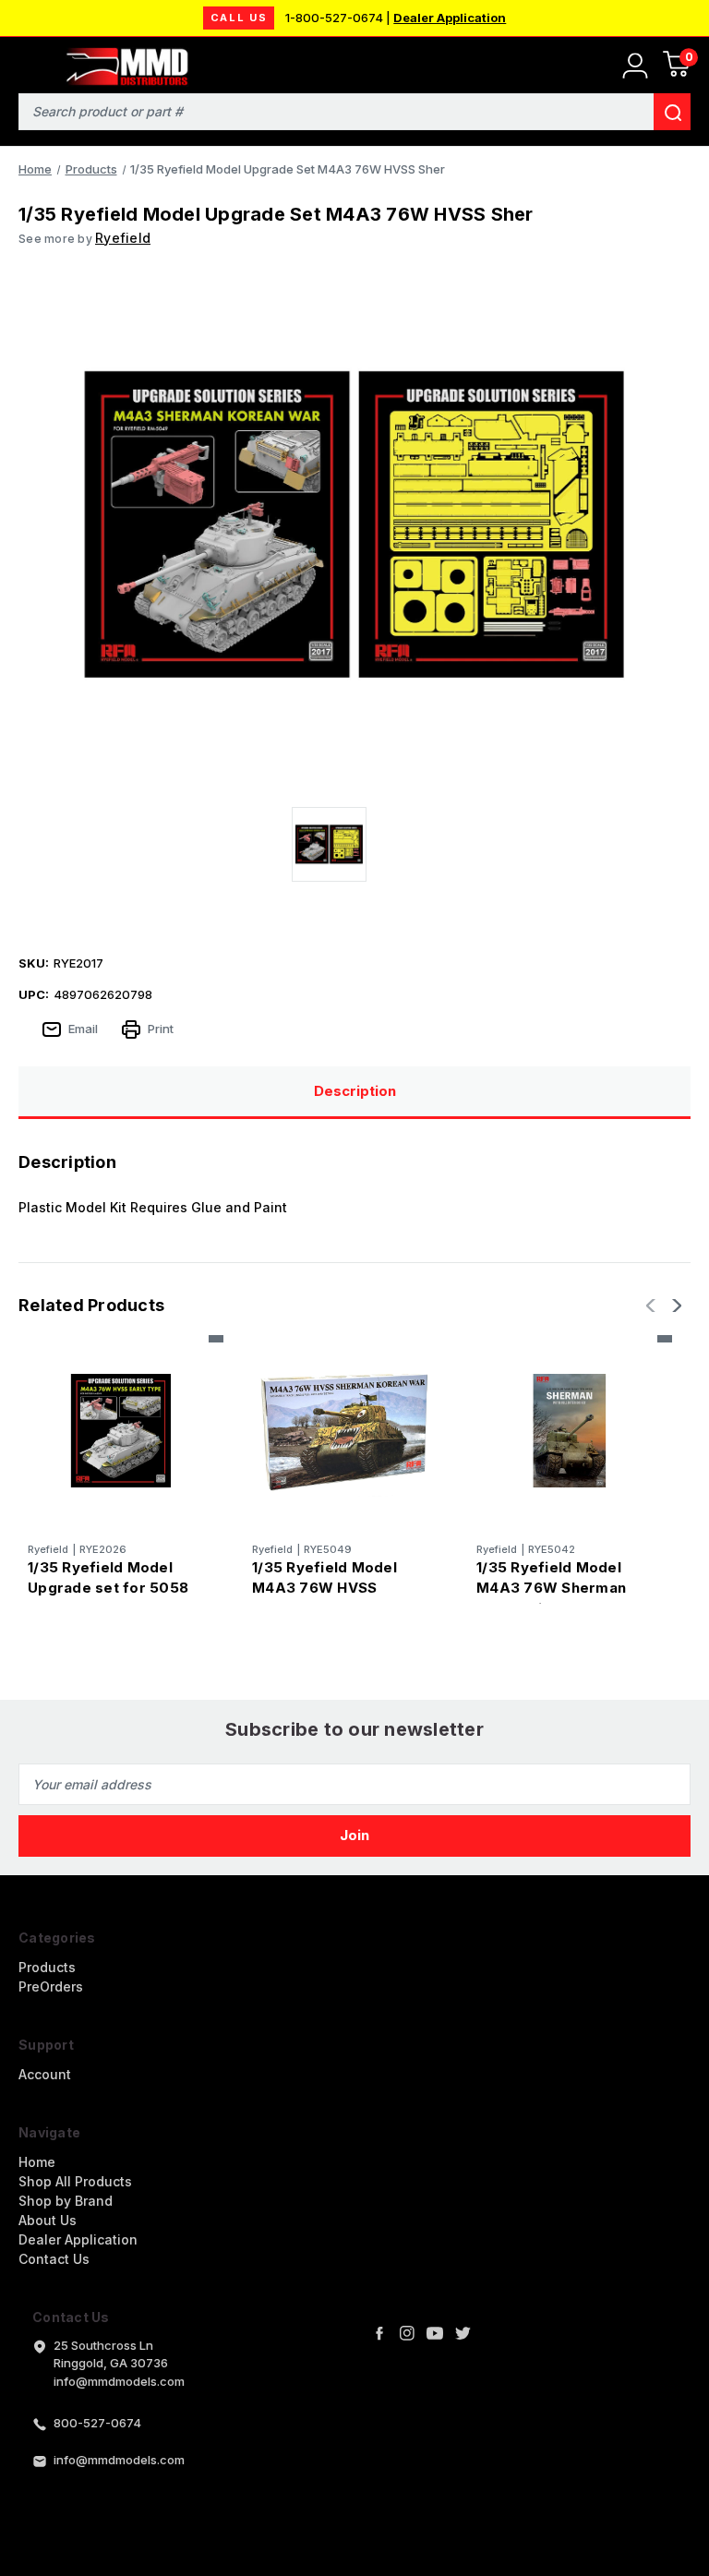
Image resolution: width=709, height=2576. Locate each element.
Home (37, 2162)
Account (45, 2074)
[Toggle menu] (25, 62)
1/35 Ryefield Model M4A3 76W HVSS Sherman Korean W (324, 1588)
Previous (653, 1306)
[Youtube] (435, 2333)
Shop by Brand (66, 2201)
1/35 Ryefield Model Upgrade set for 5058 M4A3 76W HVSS (108, 1588)
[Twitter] (463, 2333)
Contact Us (54, 2259)
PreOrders (51, 1986)
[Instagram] (407, 2333)
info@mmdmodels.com (119, 2460)
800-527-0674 (97, 2423)
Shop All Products (75, 2181)
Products (47, 1967)
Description (355, 1091)
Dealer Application (450, 18)
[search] (672, 112)
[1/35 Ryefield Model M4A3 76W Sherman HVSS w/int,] (570, 1430)
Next (675, 1306)
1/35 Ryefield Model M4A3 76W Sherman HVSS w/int (551, 1588)
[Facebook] (379, 2333)
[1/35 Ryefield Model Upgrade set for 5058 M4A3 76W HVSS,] (121, 1430)
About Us (48, 2220)
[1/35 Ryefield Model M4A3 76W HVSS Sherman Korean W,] (345, 1430)
